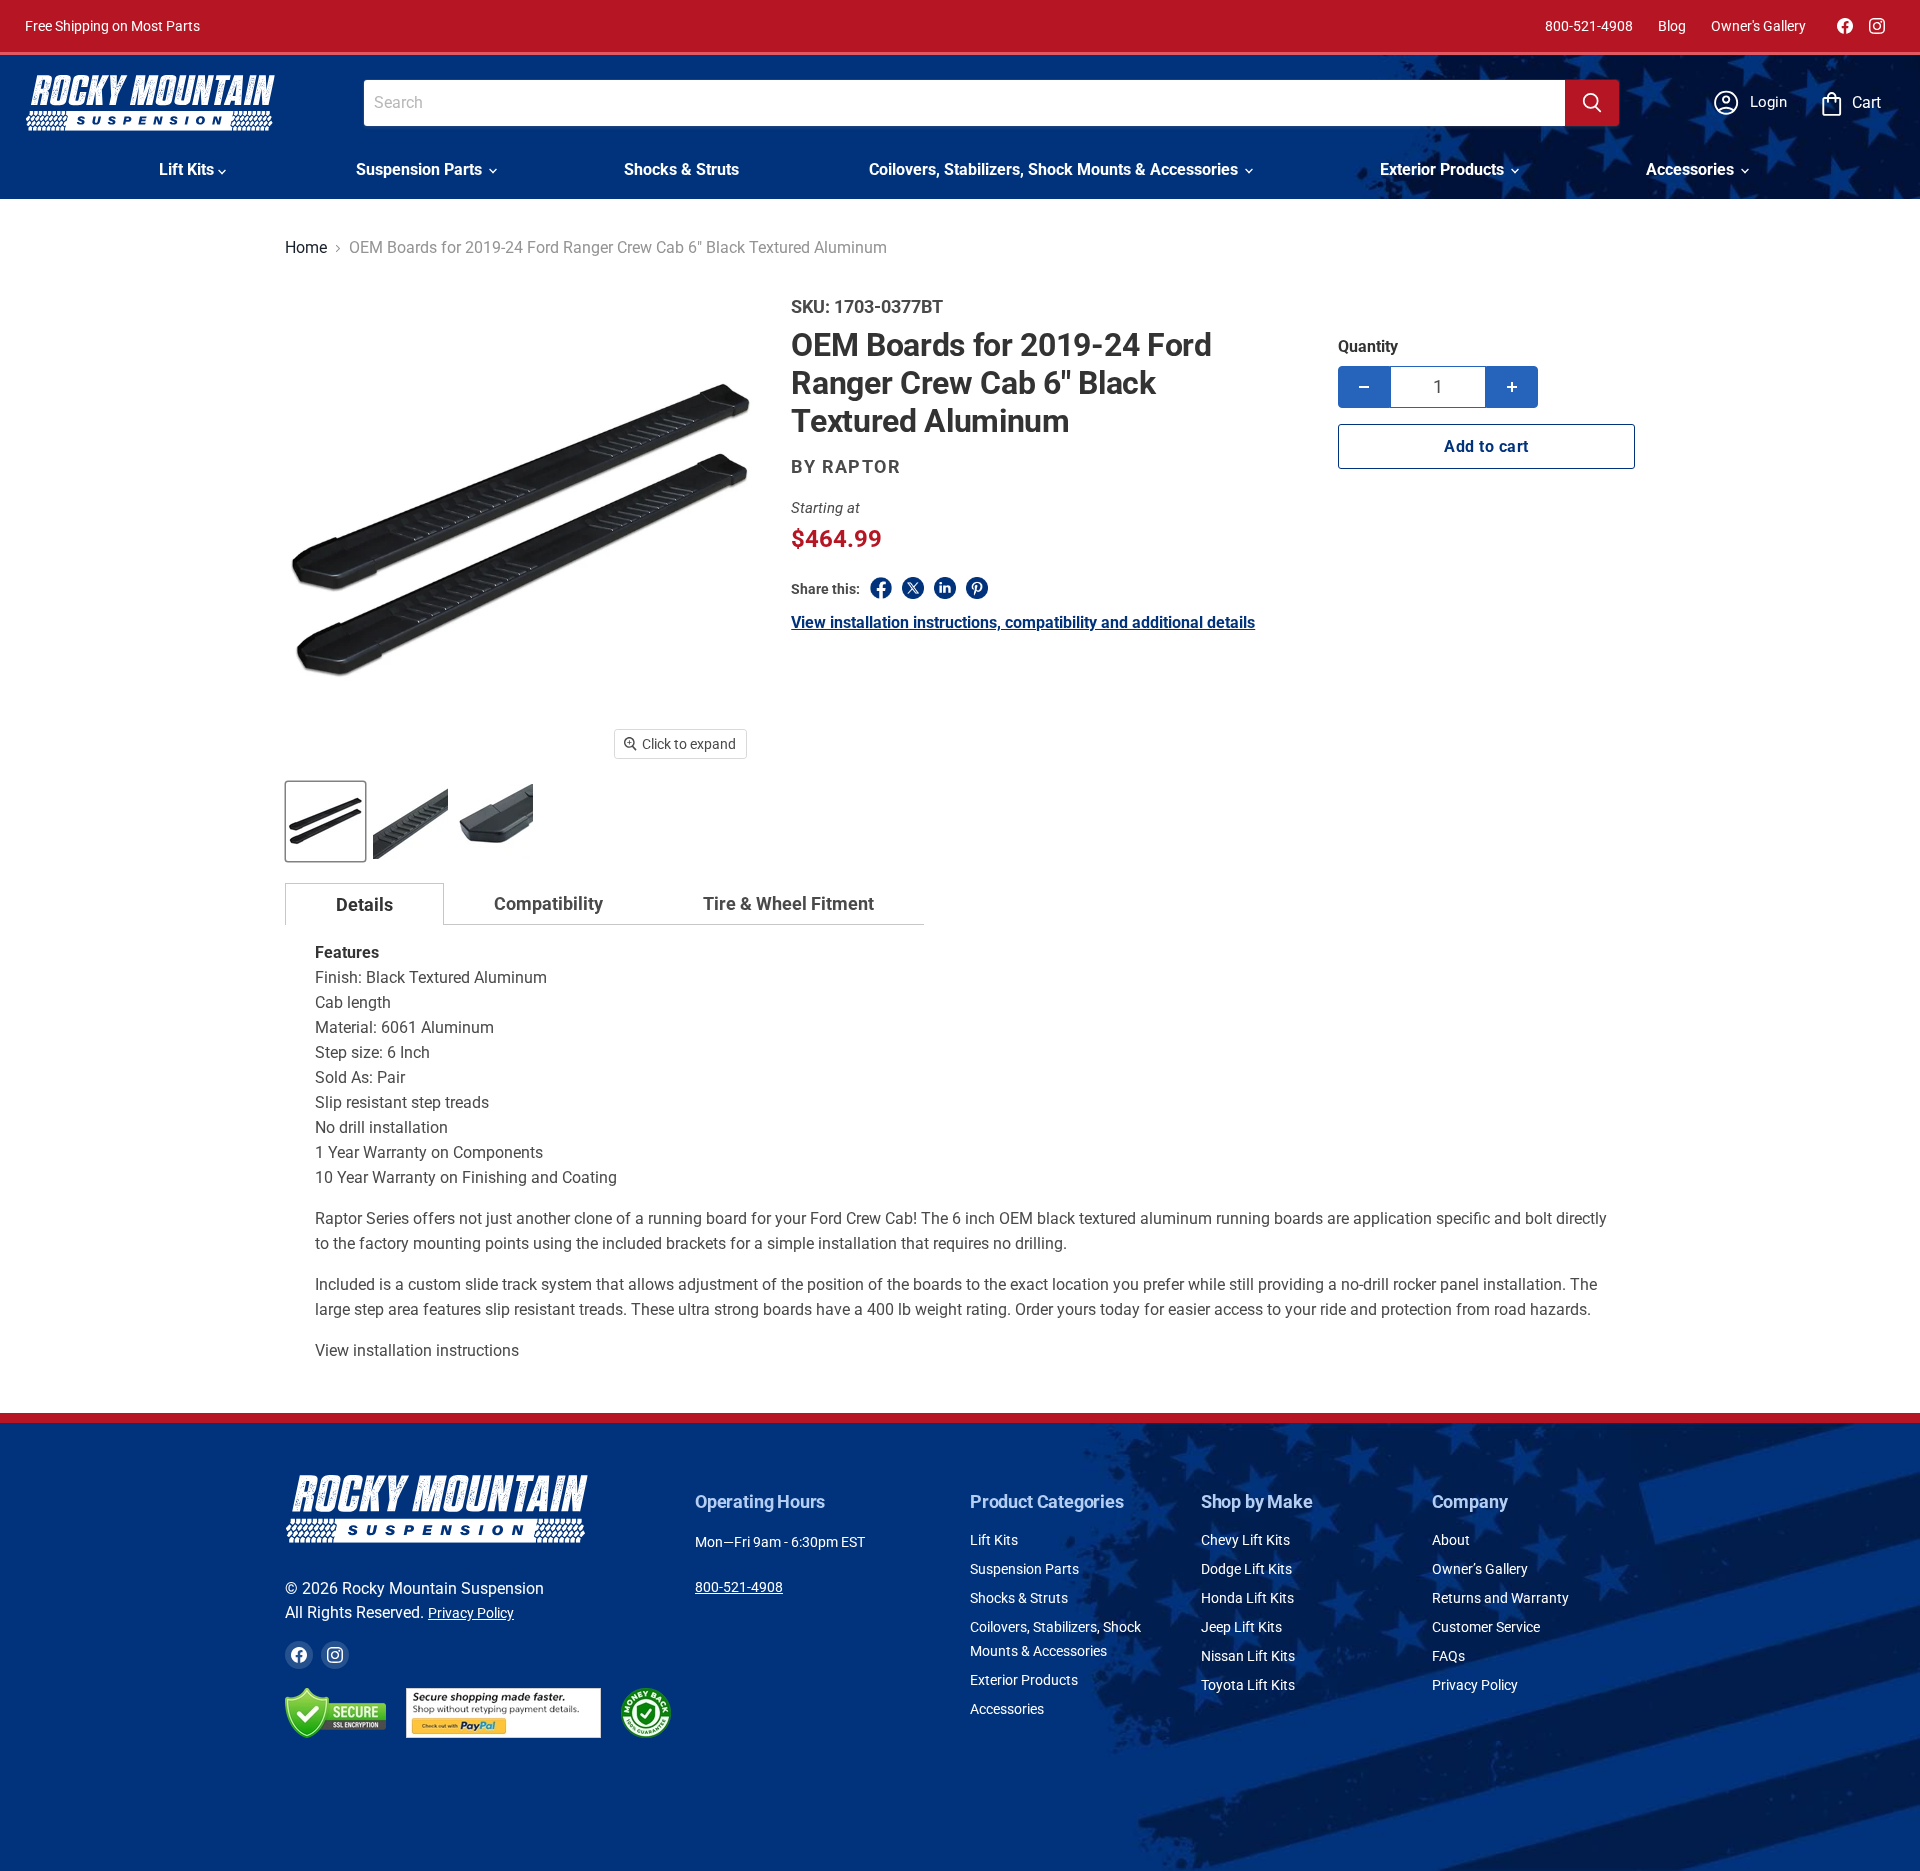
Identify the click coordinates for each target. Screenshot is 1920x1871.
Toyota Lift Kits (1248, 1685)
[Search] (1592, 103)
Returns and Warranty (1500, 1598)
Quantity (1368, 346)
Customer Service (1486, 1627)
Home (306, 248)
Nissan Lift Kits (1248, 1656)
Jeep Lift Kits (1241, 1627)
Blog (1672, 26)
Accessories (1692, 169)
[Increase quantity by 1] (1512, 387)
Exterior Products (1444, 169)
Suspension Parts (421, 169)
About (1451, 1540)
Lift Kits (188, 169)
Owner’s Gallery (1480, 1569)
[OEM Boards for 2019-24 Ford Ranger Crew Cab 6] (325, 821)
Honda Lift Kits (1247, 1598)
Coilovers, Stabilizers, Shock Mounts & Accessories (1055, 169)
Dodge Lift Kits (1246, 1569)
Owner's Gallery (1758, 26)
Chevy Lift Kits (1245, 1540)
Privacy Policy (471, 1613)
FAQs (1448, 1656)
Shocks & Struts (681, 169)
